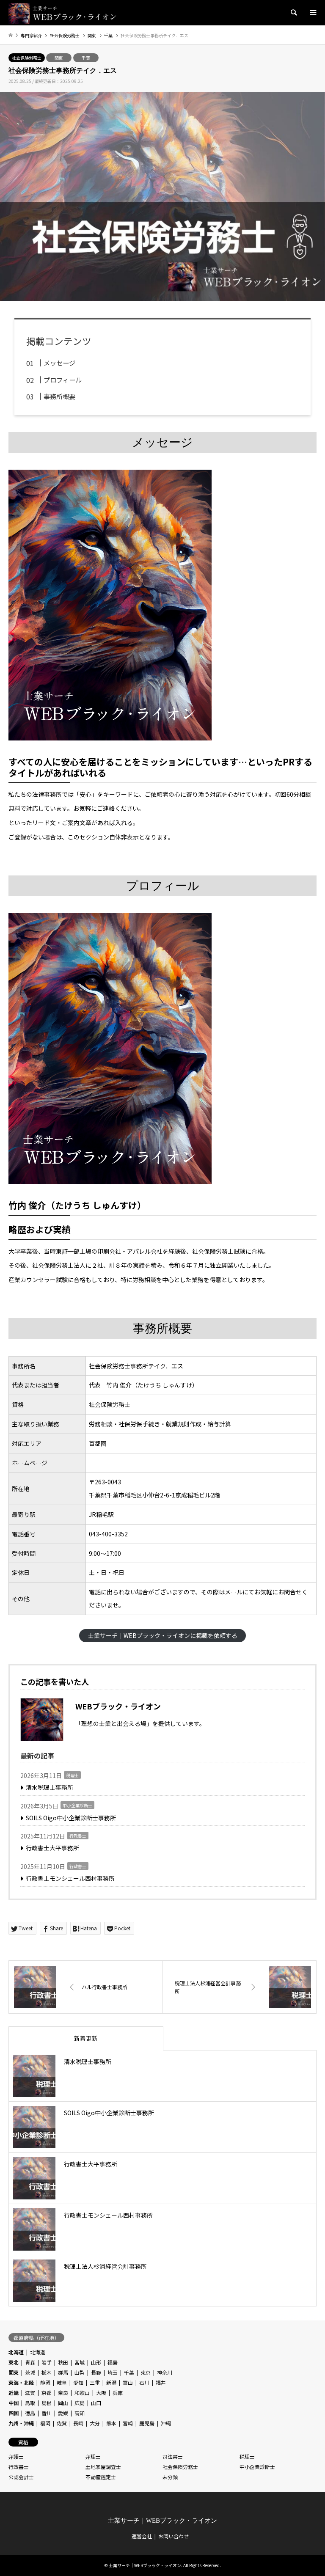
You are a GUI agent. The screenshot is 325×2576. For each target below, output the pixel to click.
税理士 (72, 1775)
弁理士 (93, 2456)
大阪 (101, 2393)
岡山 (63, 2403)
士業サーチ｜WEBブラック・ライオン (162, 2521)
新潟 (111, 2382)
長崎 (78, 2423)
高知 (80, 2413)
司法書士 (173, 2456)
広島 (80, 2403)
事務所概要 (59, 396)
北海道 (16, 2352)
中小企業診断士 (77, 1805)
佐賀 (62, 2423)
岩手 (47, 2362)
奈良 (63, 2393)
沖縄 (166, 2423)
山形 (96, 2362)
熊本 (111, 2423)
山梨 (80, 2372)
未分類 (170, 2477)
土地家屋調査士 (103, 2467)
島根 (47, 2403)
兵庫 (118, 2393)
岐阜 (62, 2382)
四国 (14, 2413)
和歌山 (82, 2393)
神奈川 (165, 2372)
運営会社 (142, 2536)
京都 (47, 2393)
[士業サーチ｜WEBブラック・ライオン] (63, 12)
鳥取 (30, 2403)
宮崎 (128, 2423)
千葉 (86, 58)
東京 (146, 2372)
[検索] (293, 13)
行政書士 (78, 1836)
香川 (47, 2413)
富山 (128, 2382)
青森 (30, 2362)
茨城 (30, 2372)
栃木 (47, 2372)
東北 (14, 2362)
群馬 (63, 2372)
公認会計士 (21, 2477)
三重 (95, 2382)
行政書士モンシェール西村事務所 (70, 1878)
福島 (113, 2362)
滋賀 (30, 2393)
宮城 (80, 2362)
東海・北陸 (21, 2382)
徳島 (30, 2413)
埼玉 (113, 2372)
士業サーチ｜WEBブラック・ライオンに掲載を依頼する (163, 1635)
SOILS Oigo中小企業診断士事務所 (71, 1818)
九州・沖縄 (21, 2423)
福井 (161, 2382)
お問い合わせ (174, 2536)
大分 (95, 2423)
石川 (144, 2382)
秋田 (63, 2362)
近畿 (14, 2393)
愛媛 (63, 2413)
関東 (59, 58)
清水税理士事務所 (50, 1787)
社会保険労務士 (27, 58)
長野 (96, 2372)
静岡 (45, 2382)
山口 (96, 2403)
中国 (14, 2403)
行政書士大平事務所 (52, 1848)
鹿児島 (147, 2423)
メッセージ (59, 363)
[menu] (312, 13)
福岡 (45, 2423)
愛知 (78, 2382)
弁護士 (16, 2456)
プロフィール (63, 380)
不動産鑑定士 (101, 2477)
